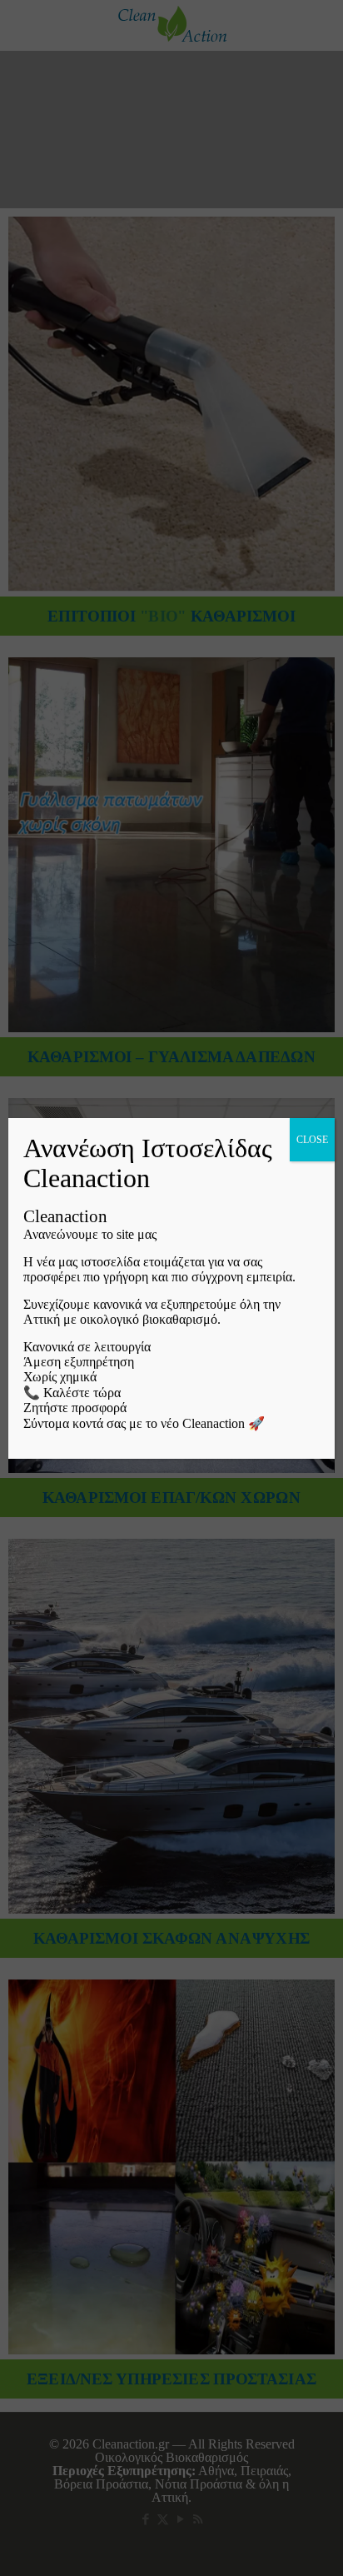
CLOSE (312, 1140)
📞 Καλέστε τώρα (72, 1393)
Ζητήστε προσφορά (75, 1408)
